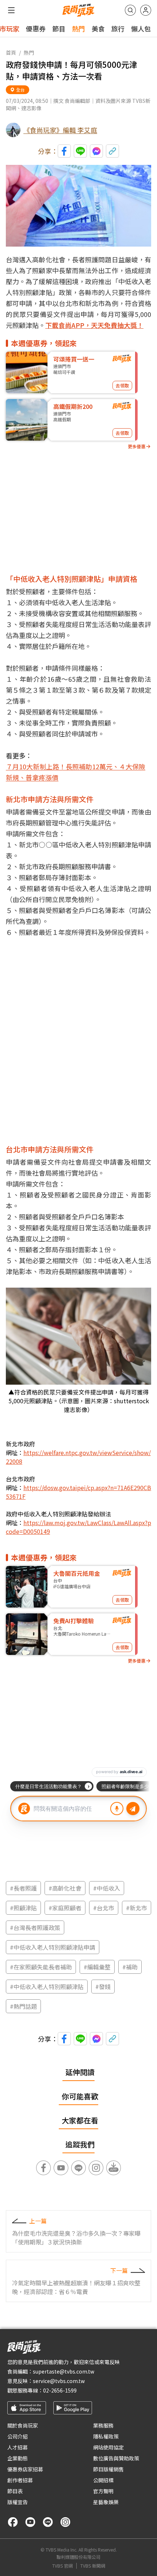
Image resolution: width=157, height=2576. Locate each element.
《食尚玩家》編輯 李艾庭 (60, 130)
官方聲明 (103, 2491)
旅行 (118, 28)
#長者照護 (23, 1888)
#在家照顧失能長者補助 (41, 1967)
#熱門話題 (23, 2006)
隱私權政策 (106, 2436)
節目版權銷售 (108, 2469)
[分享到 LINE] (80, 151)
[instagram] (65, 2522)
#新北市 (137, 1908)
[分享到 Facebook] (64, 151)
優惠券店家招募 (25, 2469)
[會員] (146, 10)
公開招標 (103, 2480)
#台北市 (104, 1908)
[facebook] (13, 2522)
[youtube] (30, 2522)
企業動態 (18, 2458)
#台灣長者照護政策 (35, 1927)
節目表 (15, 2491)
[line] (48, 2522)
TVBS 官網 (62, 2566)
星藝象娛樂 (106, 2502)
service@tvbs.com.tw (59, 2381)
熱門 (78, 28)
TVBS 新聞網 (93, 2566)
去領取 (122, 385)
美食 (98, 28)
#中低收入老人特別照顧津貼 (47, 1987)
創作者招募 (20, 2480)
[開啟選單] (11, 10)
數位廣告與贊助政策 (116, 2458)
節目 (59, 28)
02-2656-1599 (60, 2390)
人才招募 (18, 2447)
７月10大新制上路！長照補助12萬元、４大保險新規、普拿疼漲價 (76, 772)
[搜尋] (130, 10)
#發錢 (103, 1987)
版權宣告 (18, 2502)
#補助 (130, 1967)
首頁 (11, 53)
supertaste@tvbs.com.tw (64, 2371)
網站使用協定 (108, 2447)
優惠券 (36, 28)
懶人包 (141, 28)
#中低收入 (107, 1888)
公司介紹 (18, 2436)
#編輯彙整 (97, 1967)
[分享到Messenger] (96, 151)
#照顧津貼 (23, 1908)
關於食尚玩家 (23, 2425)
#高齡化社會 (65, 1888)
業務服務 (103, 2425)
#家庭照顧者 (65, 1908)
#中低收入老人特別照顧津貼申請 (53, 1947)
